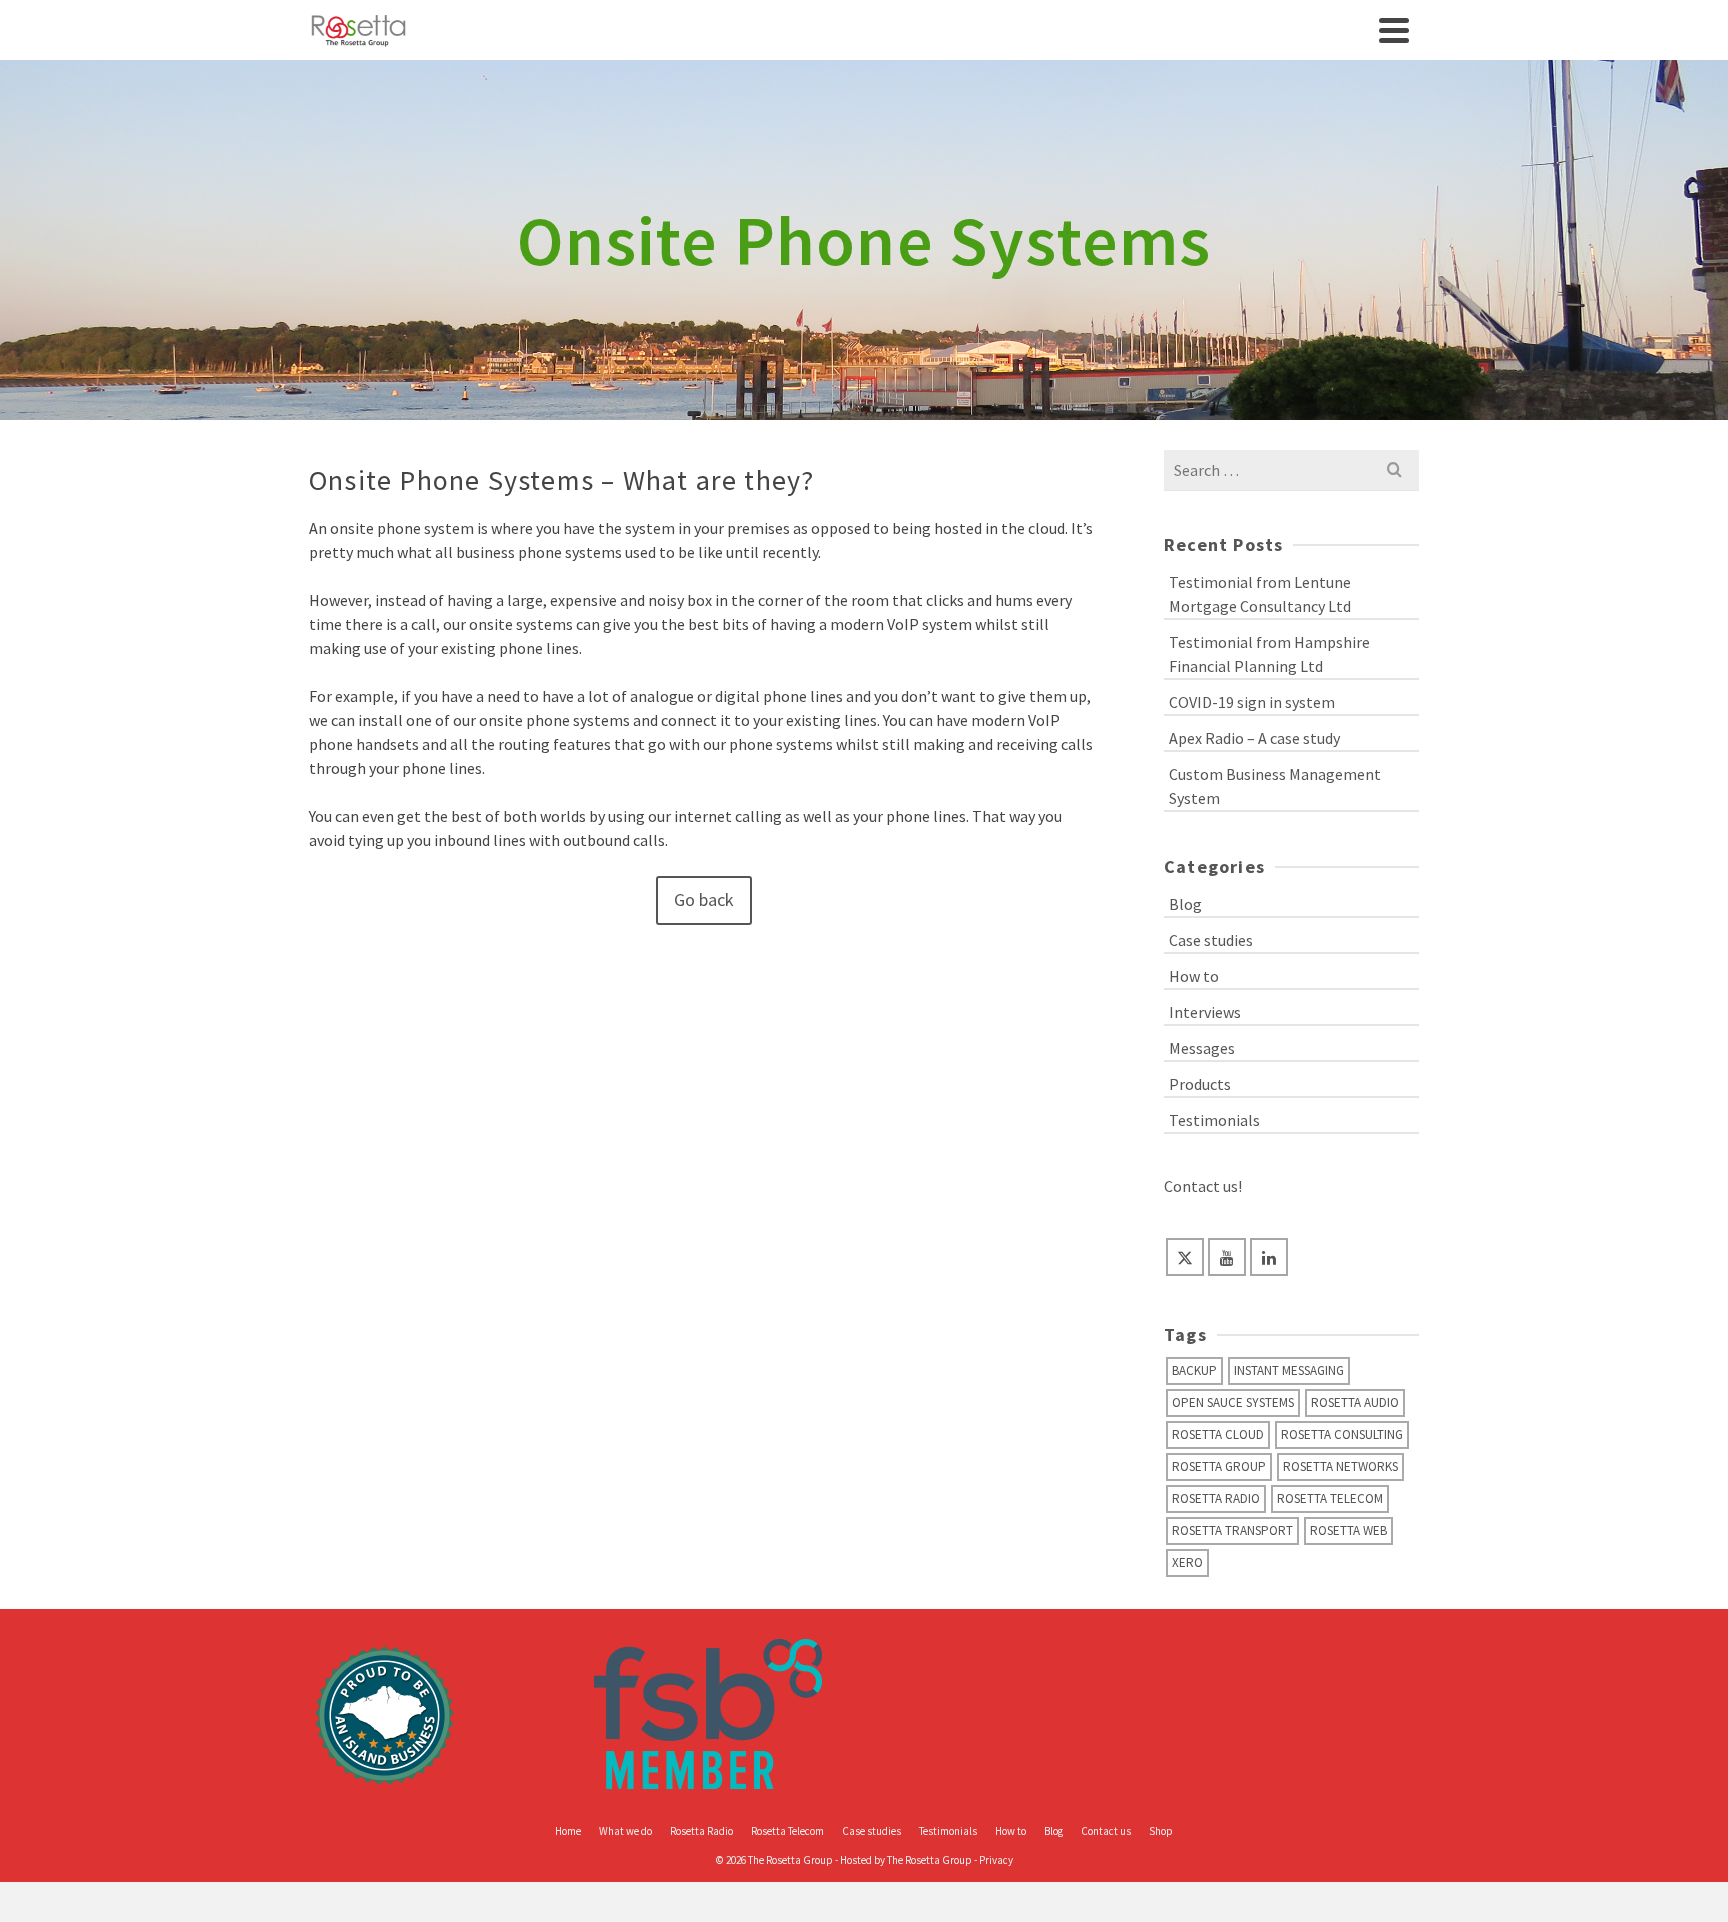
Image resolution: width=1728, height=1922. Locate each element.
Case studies (1211, 940)
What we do (625, 1831)
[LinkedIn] (1269, 1257)
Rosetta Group (1219, 1466)
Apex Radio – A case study (1254, 738)
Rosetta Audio (1355, 1402)
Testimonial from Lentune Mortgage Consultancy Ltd (1260, 594)
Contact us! (1203, 1186)
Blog (1185, 904)
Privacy (996, 1860)
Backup (1194, 1370)
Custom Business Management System (1275, 786)
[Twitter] (1185, 1257)
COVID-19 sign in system (1252, 702)
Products (1200, 1084)
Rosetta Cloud (1218, 1434)
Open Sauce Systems (1233, 1402)
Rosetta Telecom (1330, 1498)
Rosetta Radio (1216, 1498)
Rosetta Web (1348, 1530)
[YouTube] (1227, 1257)
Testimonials (1214, 1120)
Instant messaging (1289, 1370)
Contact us (1106, 1831)
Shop (1161, 1831)
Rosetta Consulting (1342, 1434)
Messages (1202, 1048)
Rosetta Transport (1232, 1530)
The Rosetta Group (929, 1860)
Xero (1187, 1562)
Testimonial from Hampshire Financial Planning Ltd (1269, 654)
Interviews (1205, 1012)
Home (568, 1831)
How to (1194, 976)
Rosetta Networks (1340, 1466)
